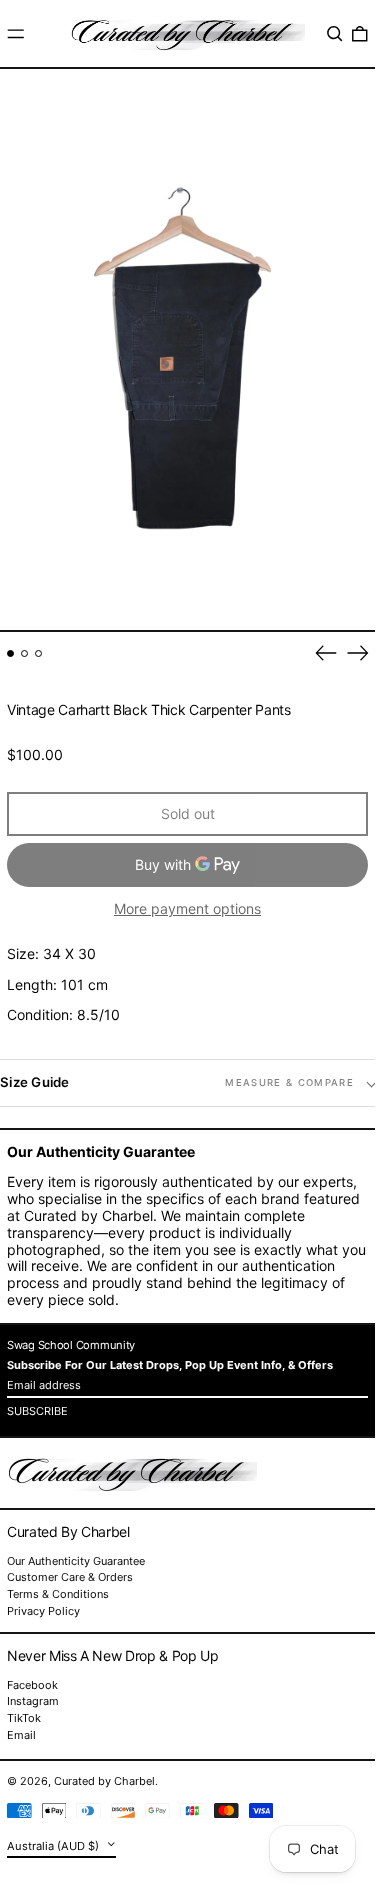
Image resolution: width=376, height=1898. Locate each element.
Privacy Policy (43, 1611)
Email (21, 1735)
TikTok (24, 1718)
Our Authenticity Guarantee (76, 1561)
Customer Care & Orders (70, 1577)
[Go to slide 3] (38, 653)
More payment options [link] (187, 909)
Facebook (32, 1685)
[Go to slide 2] (24, 653)
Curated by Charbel (104, 1781)
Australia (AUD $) (54, 1845)
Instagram (33, 1701)
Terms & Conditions (58, 1594)
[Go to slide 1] (10, 653)
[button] (335, 34)
